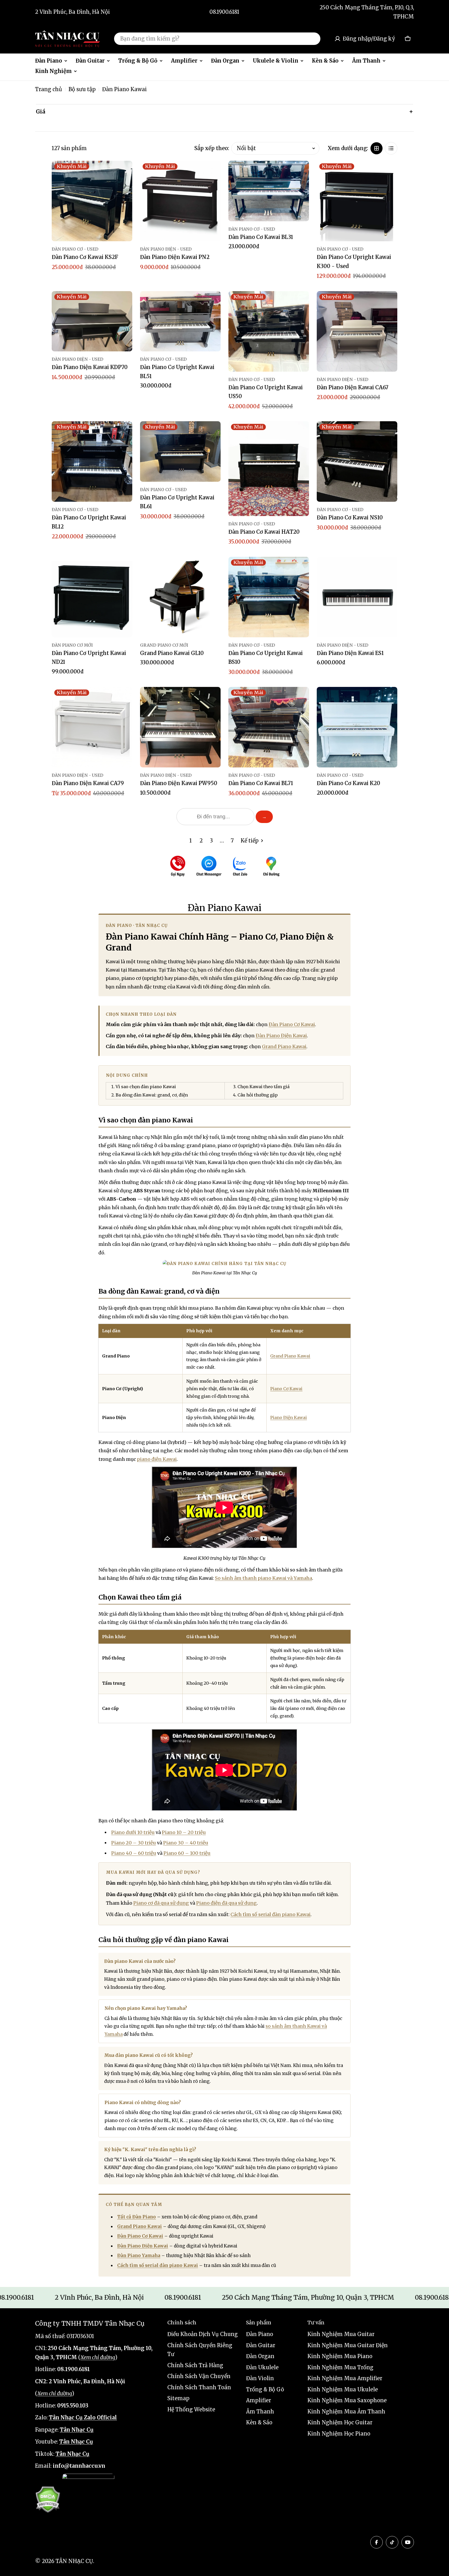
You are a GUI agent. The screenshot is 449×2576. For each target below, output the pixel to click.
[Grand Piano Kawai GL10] (180, 597)
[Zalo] (240, 867)
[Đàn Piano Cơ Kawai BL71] (269, 727)
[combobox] (217, 39)
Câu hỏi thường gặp (258, 1095)
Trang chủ (49, 89)
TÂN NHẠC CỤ (74, 2561)
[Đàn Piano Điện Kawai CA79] (92, 727)
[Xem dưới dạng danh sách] (391, 148)
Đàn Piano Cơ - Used (75, 249)
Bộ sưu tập (82, 89)
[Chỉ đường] (271, 867)
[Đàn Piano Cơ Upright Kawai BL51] (180, 321)
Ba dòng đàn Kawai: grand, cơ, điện (152, 1095)
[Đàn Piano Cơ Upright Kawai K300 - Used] (357, 201)
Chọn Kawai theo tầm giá (263, 1087)
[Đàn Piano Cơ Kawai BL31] (269, 191)
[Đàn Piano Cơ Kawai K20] (357, 727)
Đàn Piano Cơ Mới (72, 645)
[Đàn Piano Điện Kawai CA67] (357, 331)
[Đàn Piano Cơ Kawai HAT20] (269, 469)
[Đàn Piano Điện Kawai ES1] (357, 597)
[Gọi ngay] (178, 867)
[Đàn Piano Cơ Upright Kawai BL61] (180, 451)
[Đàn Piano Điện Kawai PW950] (180, 727)
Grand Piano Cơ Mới (164, 645)
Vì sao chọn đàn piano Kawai (146, 1087)
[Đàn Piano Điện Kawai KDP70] (92, 321)
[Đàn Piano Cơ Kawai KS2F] (92, 201)
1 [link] (191, 841)
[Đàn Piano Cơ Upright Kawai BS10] (269, 597)
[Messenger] (209, 867)
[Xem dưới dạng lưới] (377, 148)
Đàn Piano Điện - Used (166, 249)
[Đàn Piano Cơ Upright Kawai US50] (269, 331)
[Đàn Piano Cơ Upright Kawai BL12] (92, 461)
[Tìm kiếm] (313, 39)
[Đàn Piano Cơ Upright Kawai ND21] (92, 597)
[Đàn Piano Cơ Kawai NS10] (357, 461)
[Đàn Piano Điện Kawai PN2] (180, 201)
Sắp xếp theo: (212, 148)
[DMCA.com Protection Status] (48, 2500)
